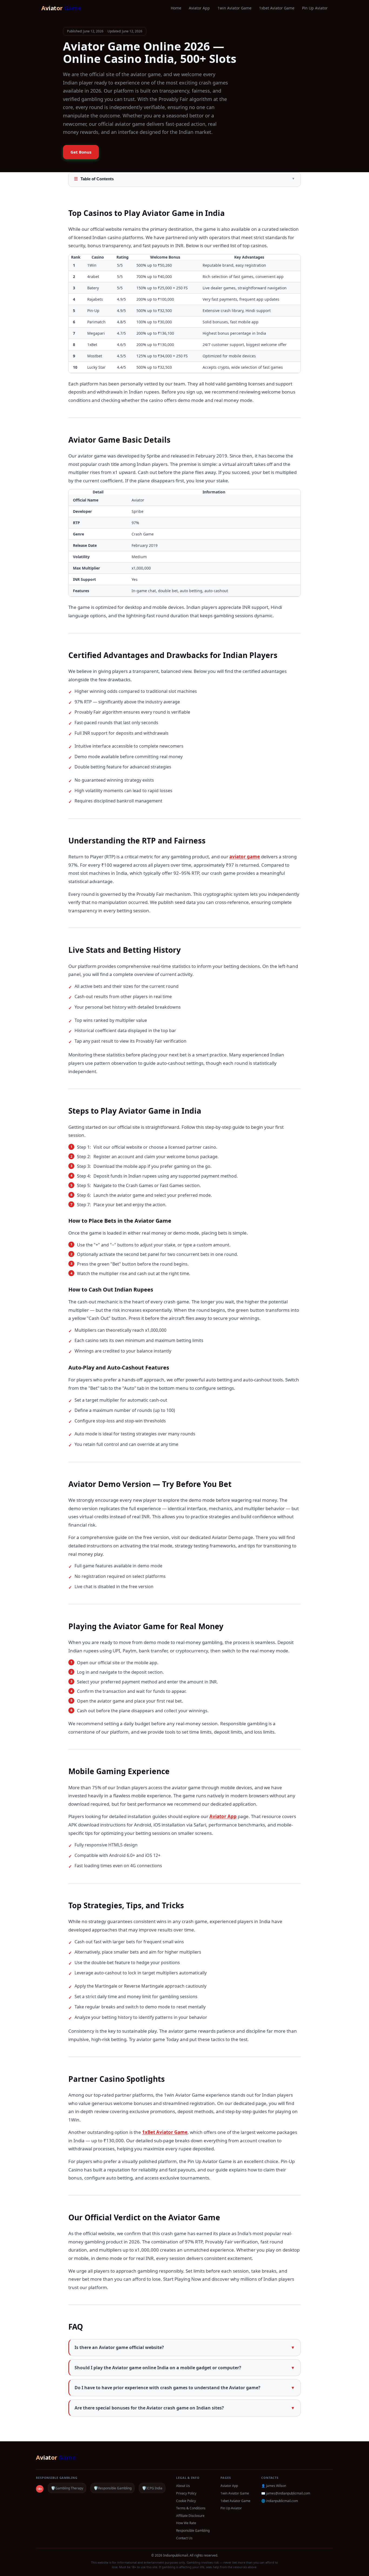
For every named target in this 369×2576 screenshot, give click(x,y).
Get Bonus (81, 152)
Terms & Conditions (191, 2508)
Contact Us (184, 2538)
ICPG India (152, 2488)
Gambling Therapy (67, 2488)
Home (176, 8)
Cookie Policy (186, 2501)
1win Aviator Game (234, 8)
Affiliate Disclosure (190, 2516)
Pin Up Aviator (315, 8)
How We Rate (186, 2523)
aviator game (245, 857)
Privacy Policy (186, 2493)
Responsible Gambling (113, 2488)
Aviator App (199, 8)
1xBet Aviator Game (165, 2132)
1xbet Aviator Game (277, 8)
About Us (183, 2486)
